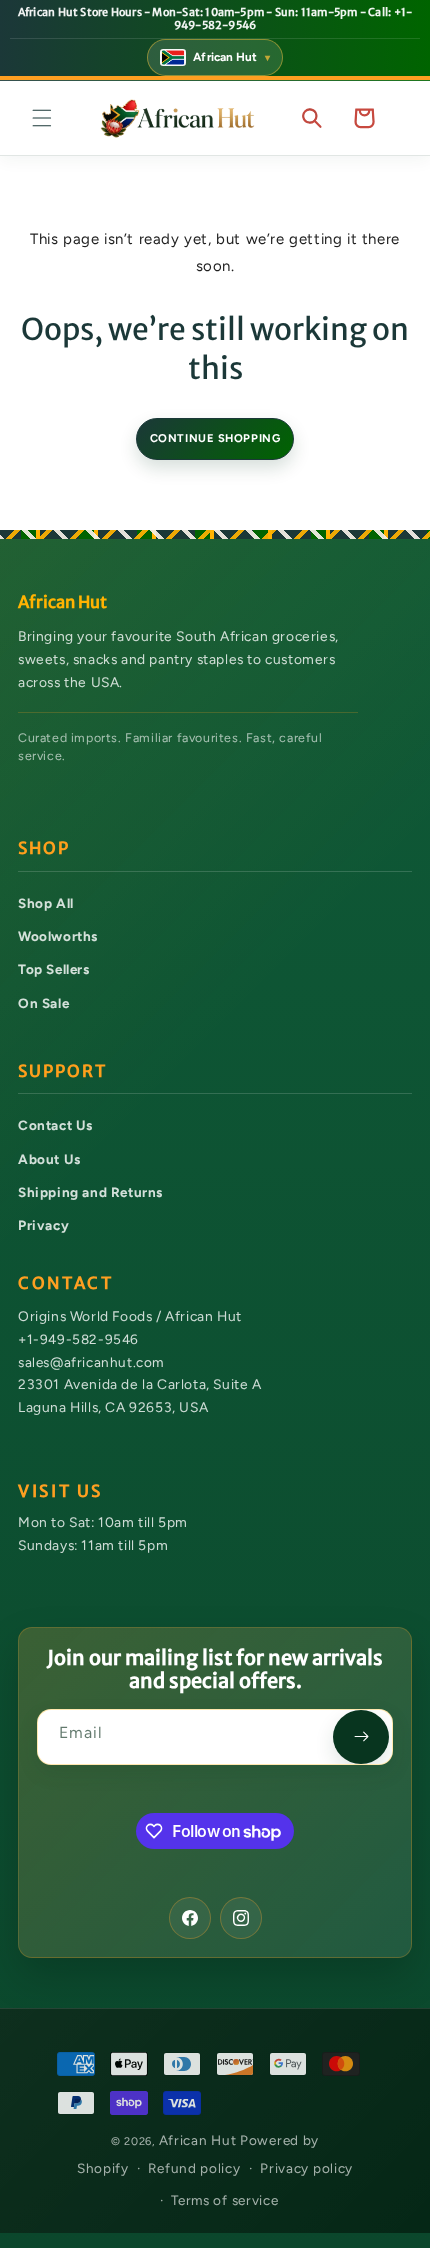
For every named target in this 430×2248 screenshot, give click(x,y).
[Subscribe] (361, 1737)
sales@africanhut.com (91, 1362)
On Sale (43, 1003)
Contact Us (55, 1125)
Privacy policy (306, 2168)
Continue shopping (215, 438)
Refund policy (194, 2168)
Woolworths (58, 936)
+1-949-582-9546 (78, 1339)
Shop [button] (44, 848)
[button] (42, 118)
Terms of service (224, 2200)
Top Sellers (54, 969)
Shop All (46, 903)
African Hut (199, 2140)
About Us (49, 1159)
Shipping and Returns (90, 1192)
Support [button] (62, 1071)
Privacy (43, 1225)
